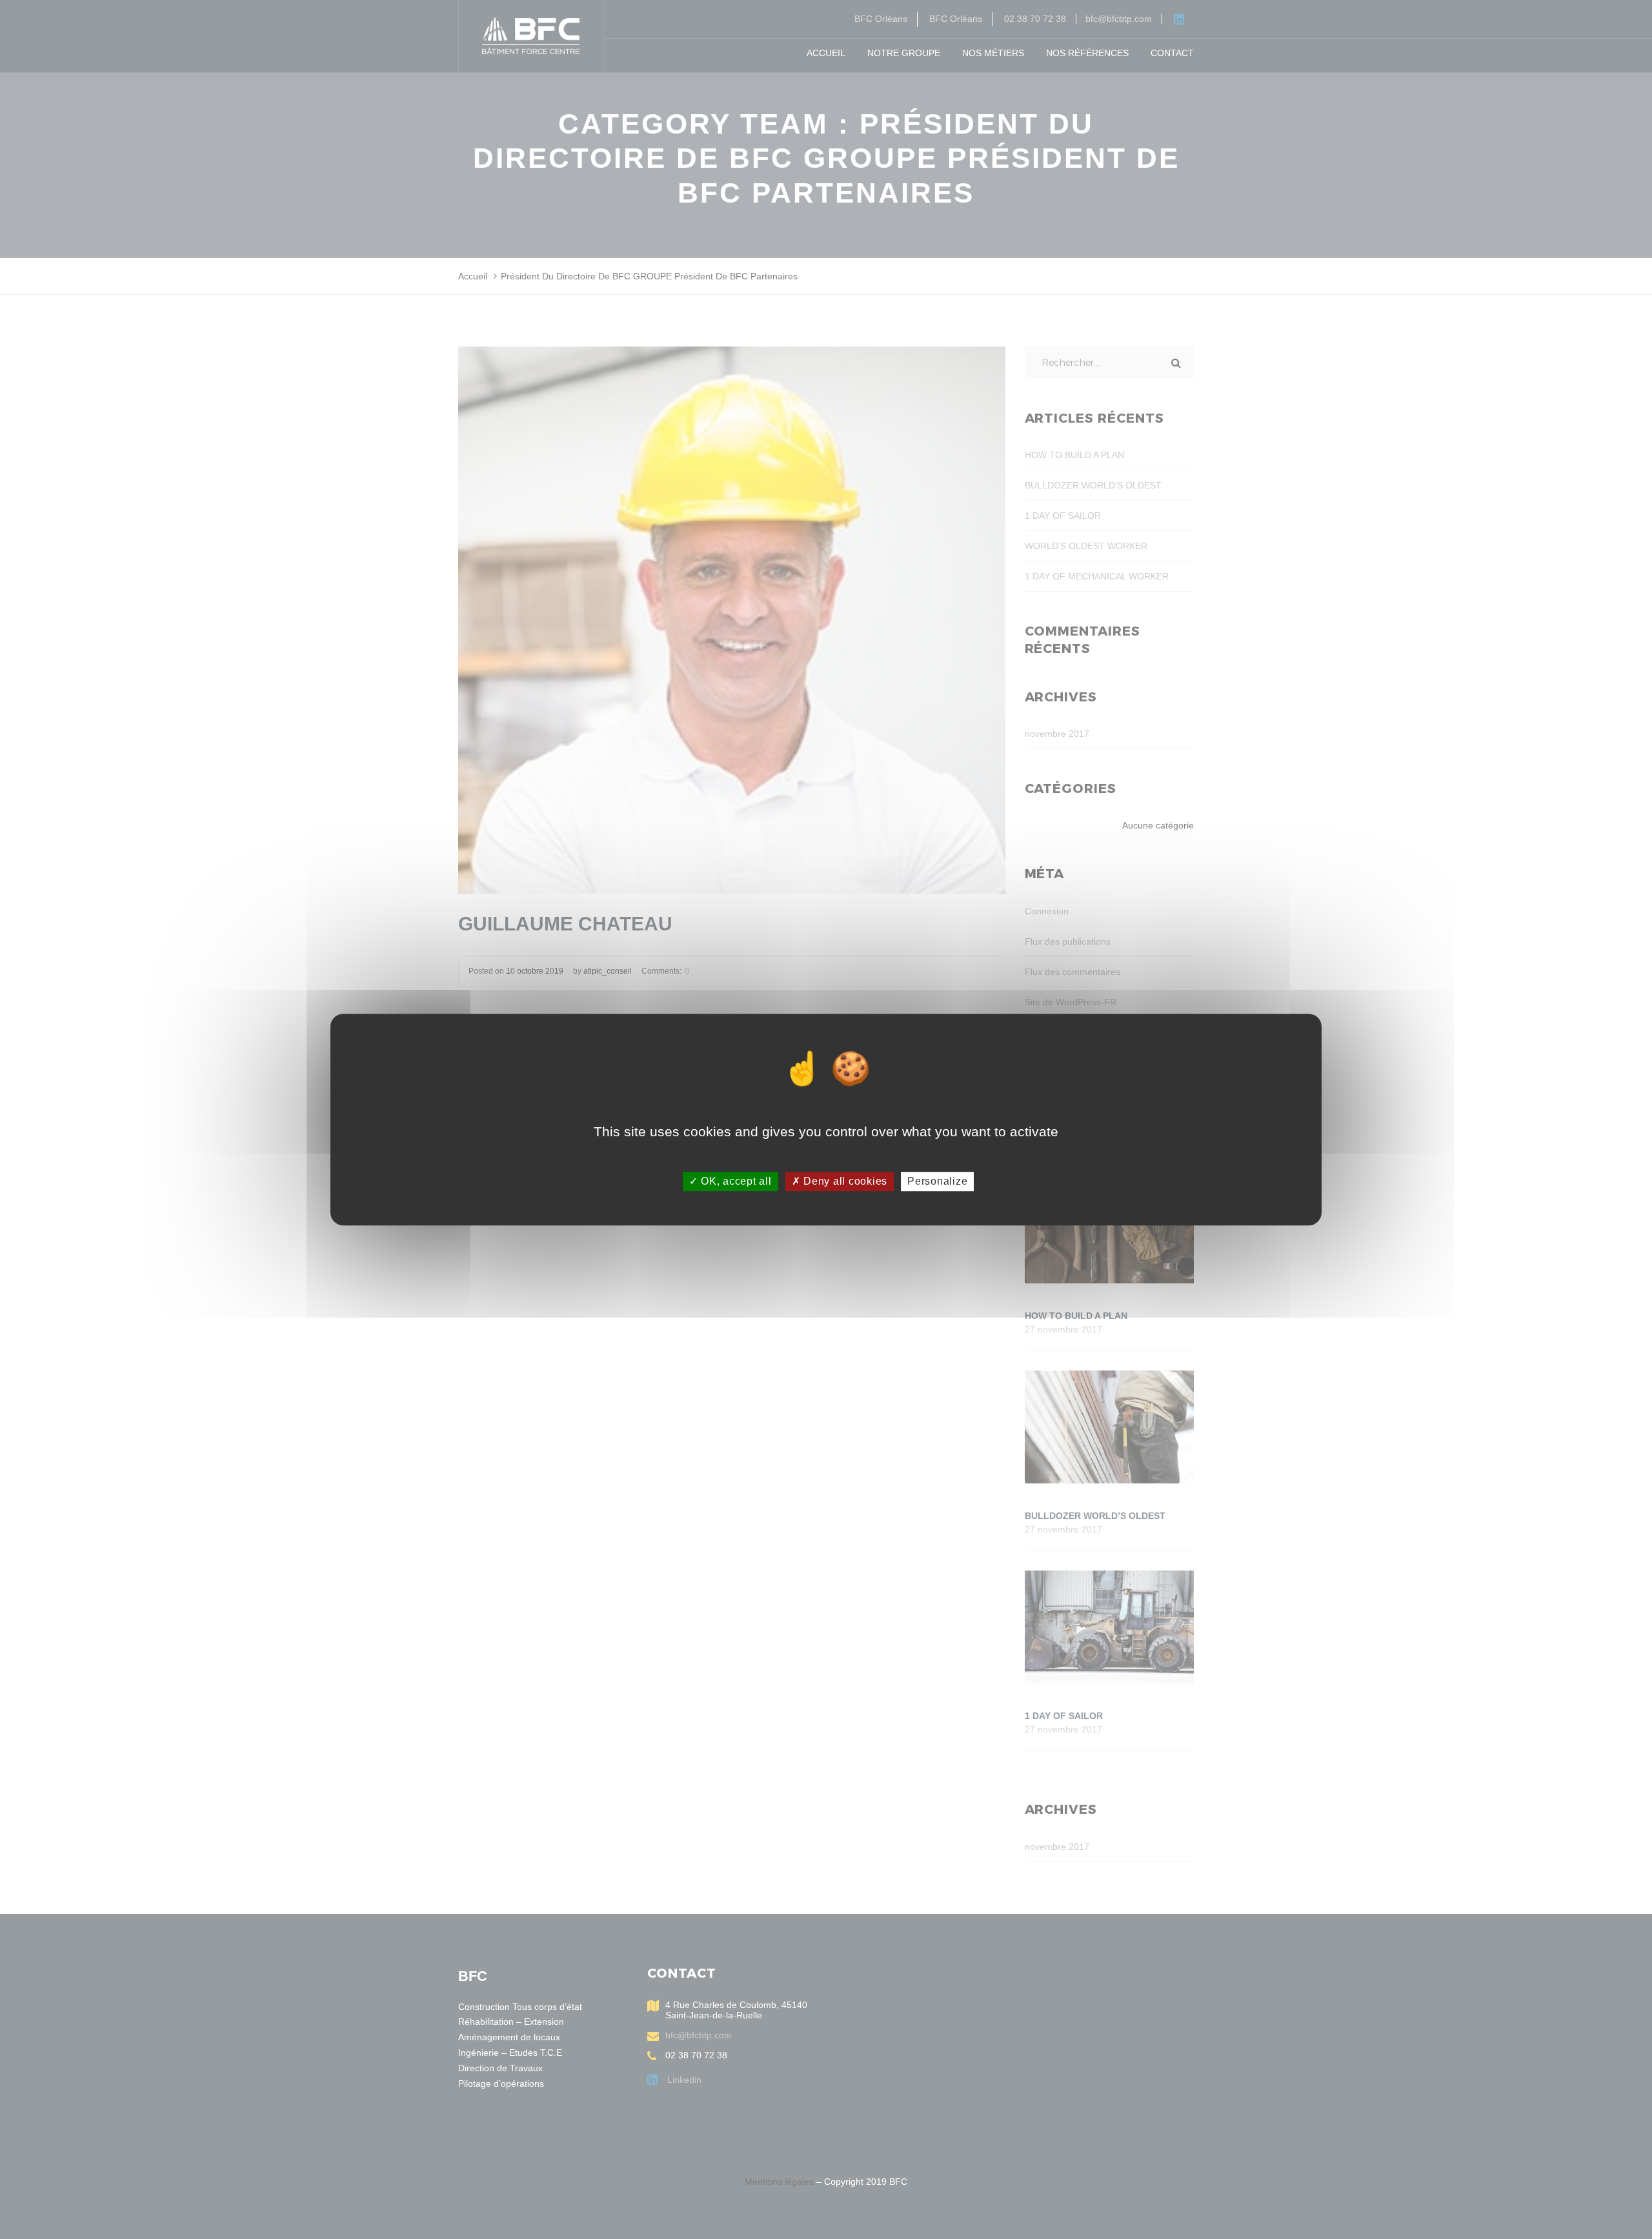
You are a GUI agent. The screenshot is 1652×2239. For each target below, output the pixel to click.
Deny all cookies (844, 1182)
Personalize (937, 1182)
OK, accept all (734, 1182)
